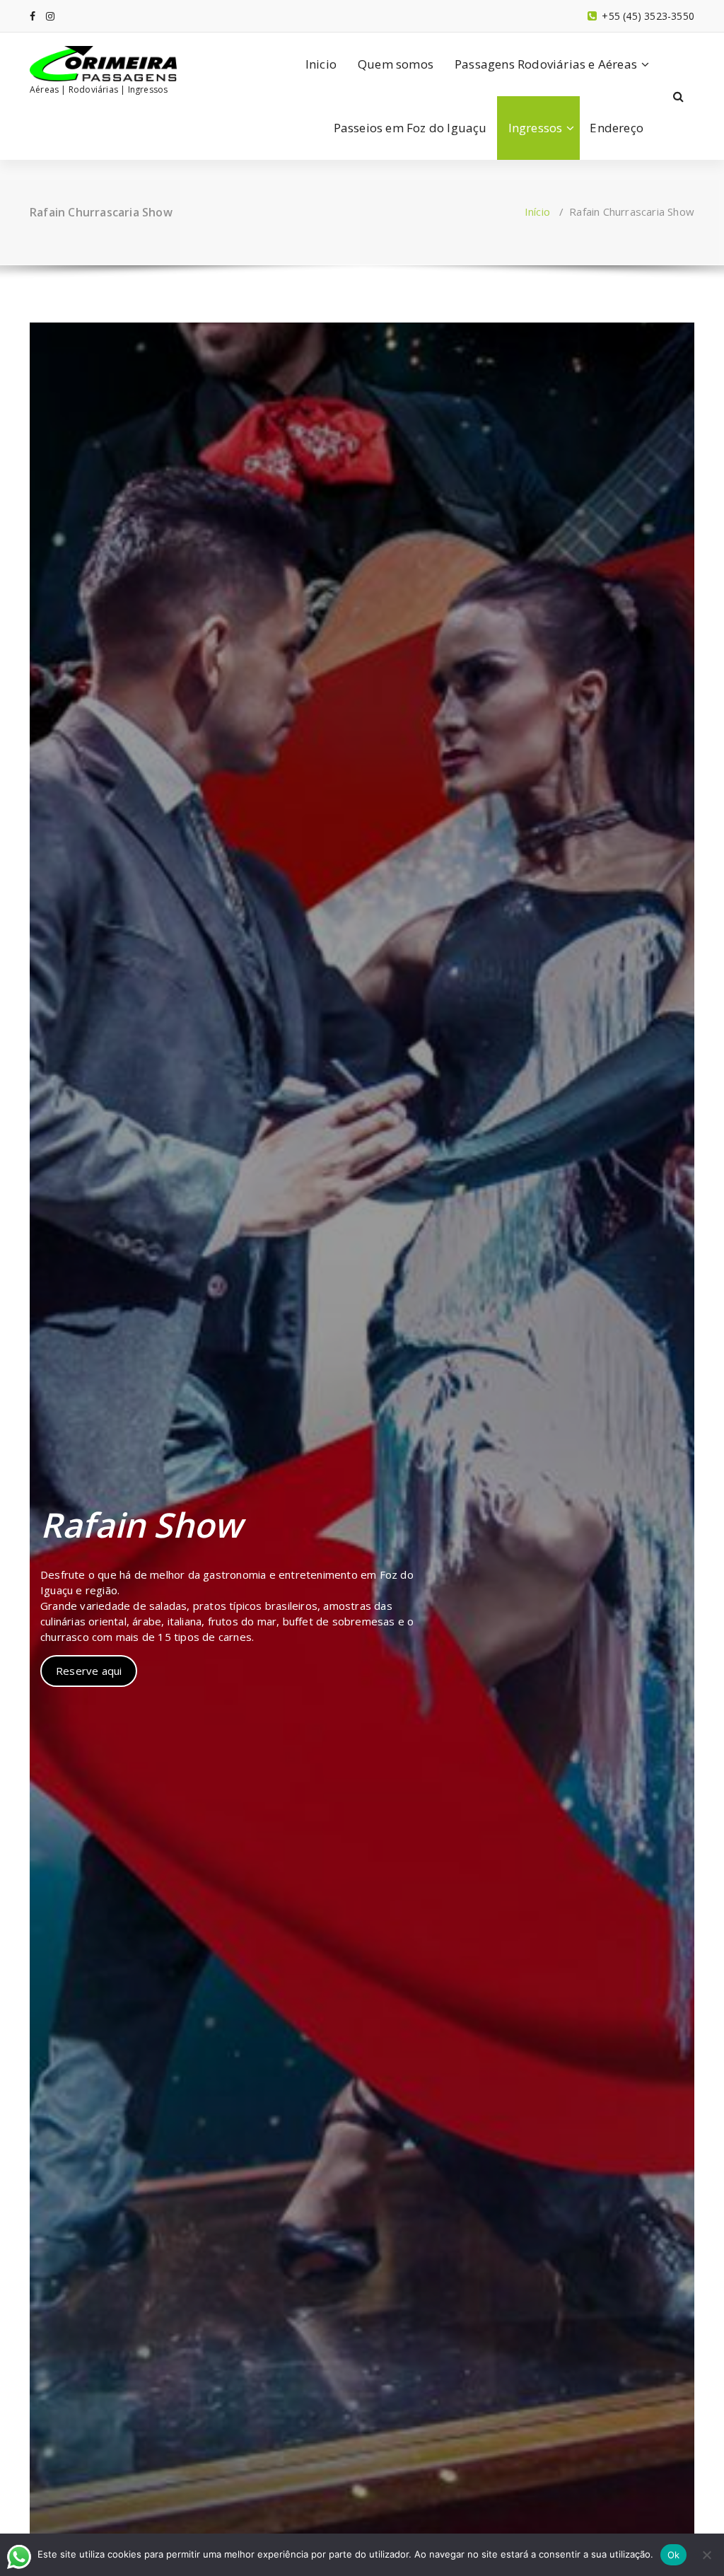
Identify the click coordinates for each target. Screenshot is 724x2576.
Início (537, 211)
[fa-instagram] (50, 16)
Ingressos (536, 128)
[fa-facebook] (33, 16)
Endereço (617, 128)
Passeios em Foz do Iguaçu (410, 128)
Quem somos (396, 64)
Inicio (321, 64)
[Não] (706, 2555)
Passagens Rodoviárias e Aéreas (546, 64)
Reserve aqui (89, 1671)
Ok (674, 2555)
